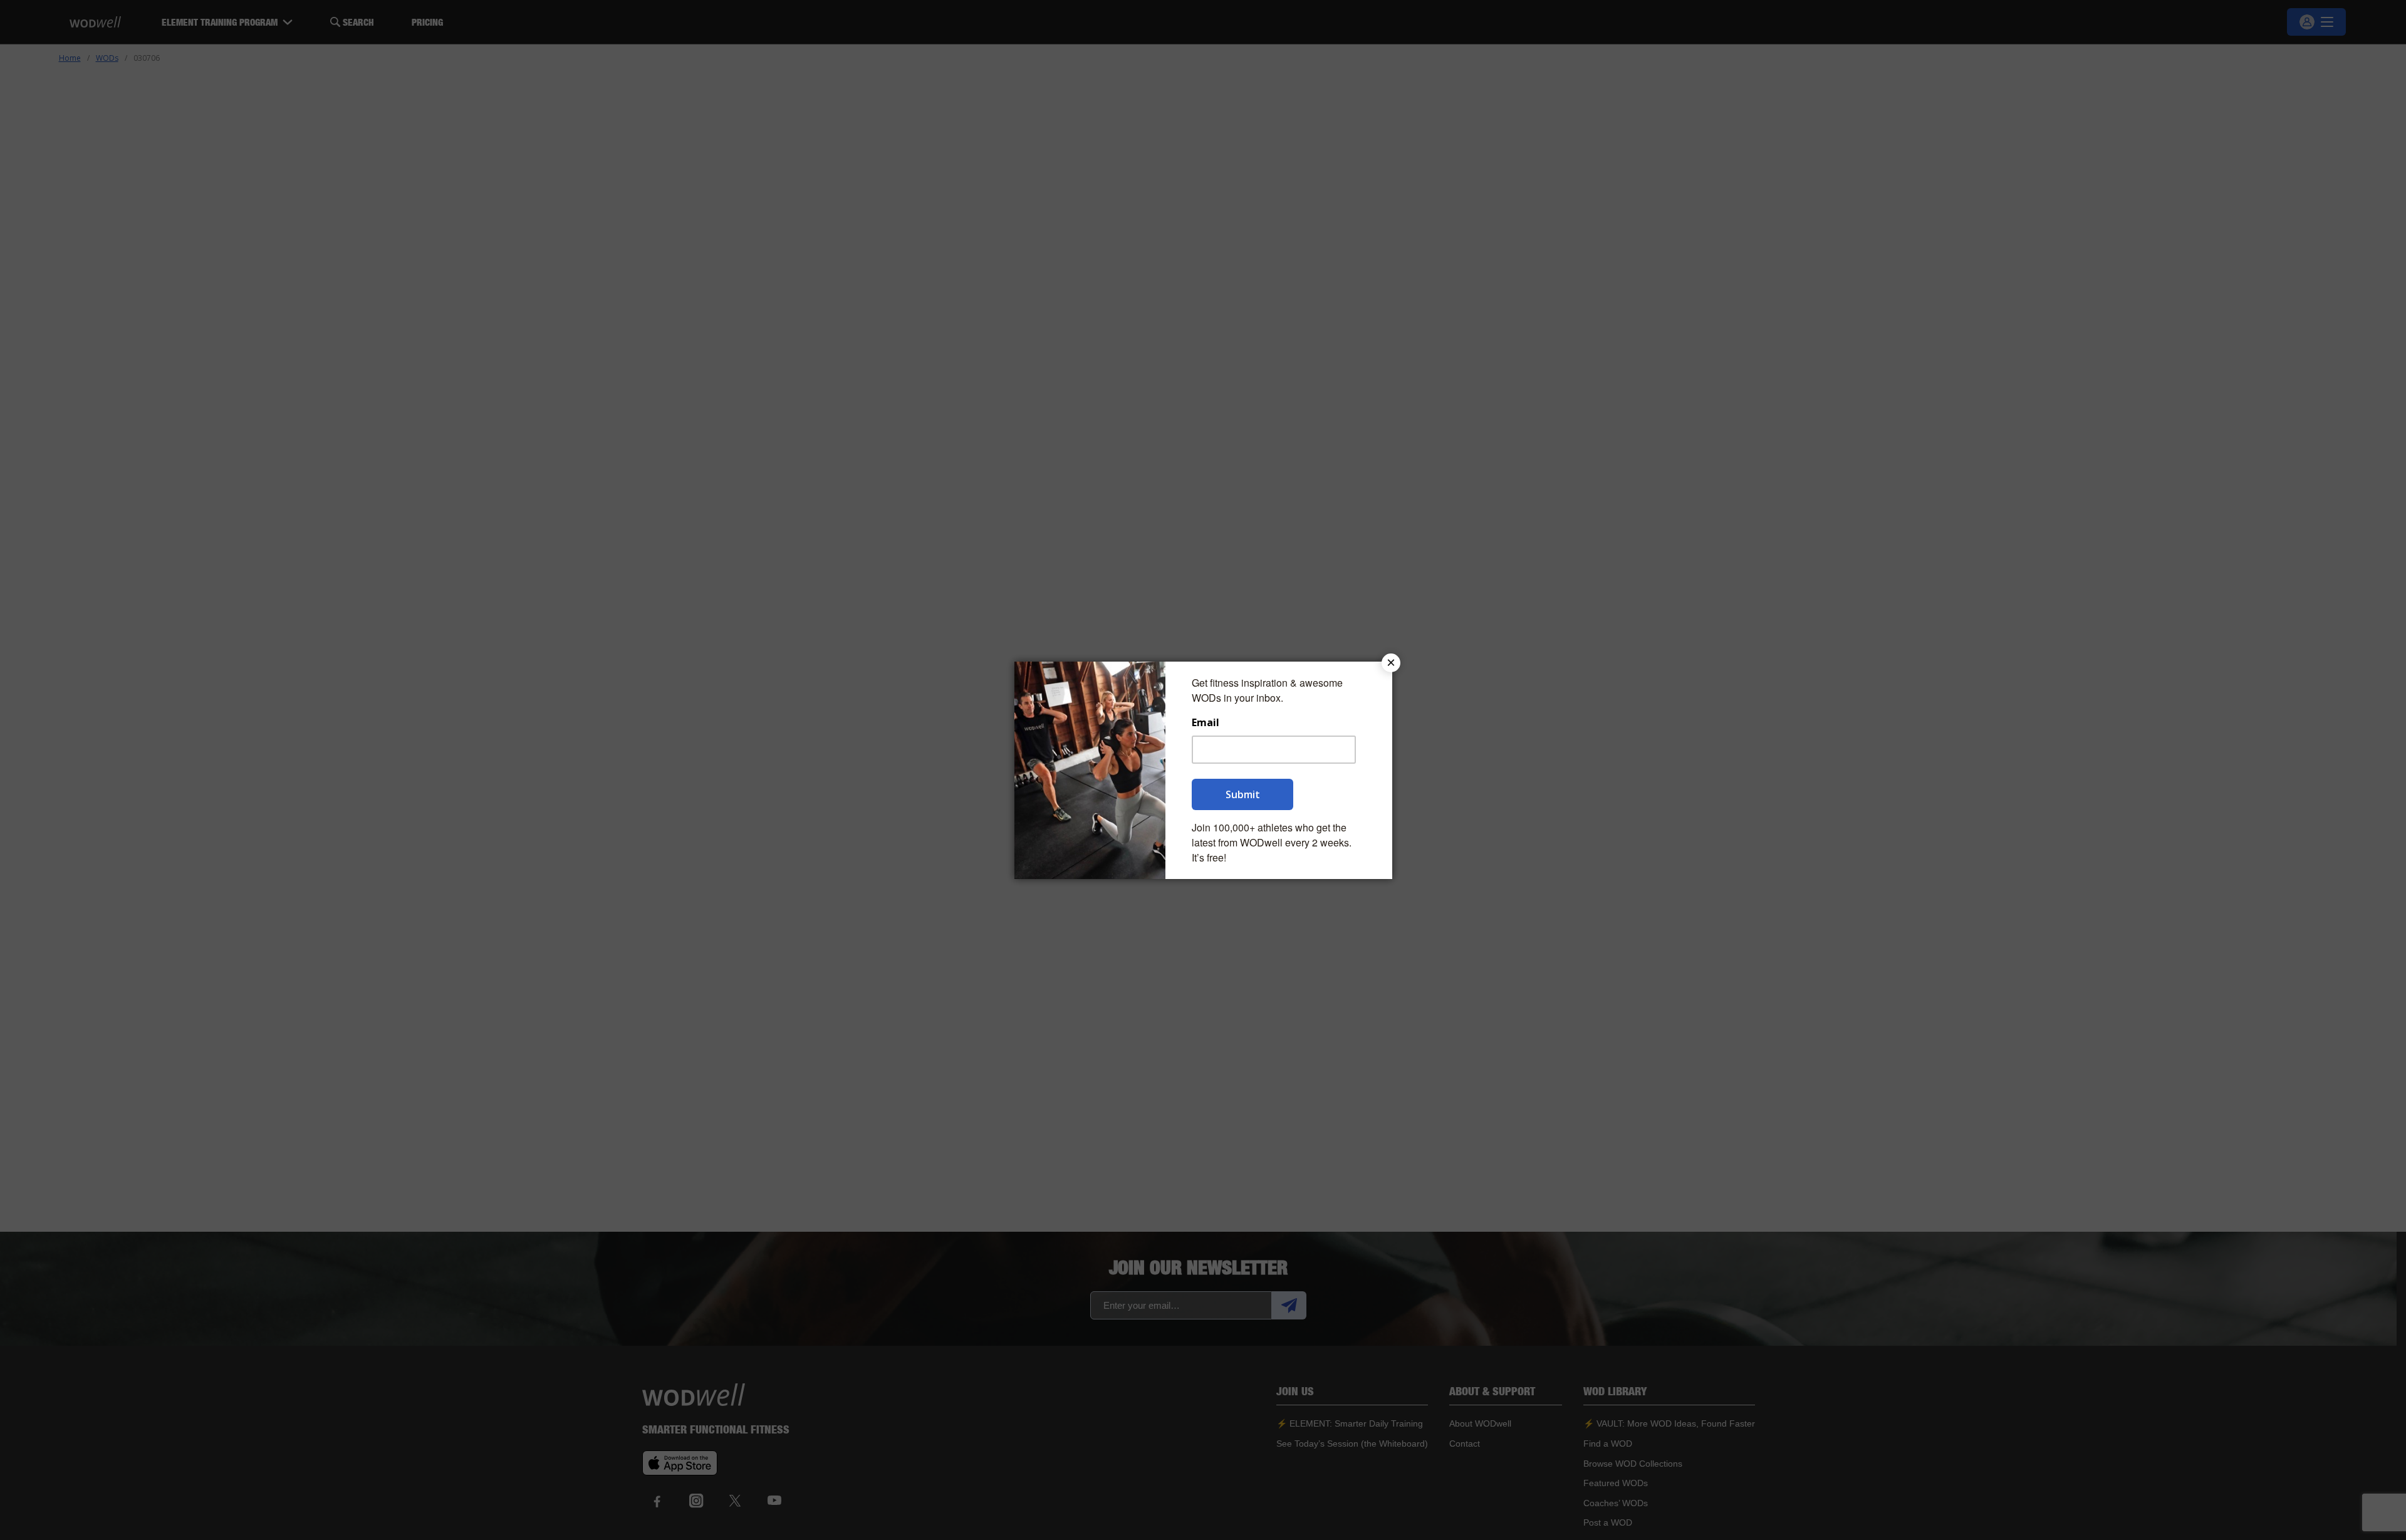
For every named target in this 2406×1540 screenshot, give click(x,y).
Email (1206, 723)
